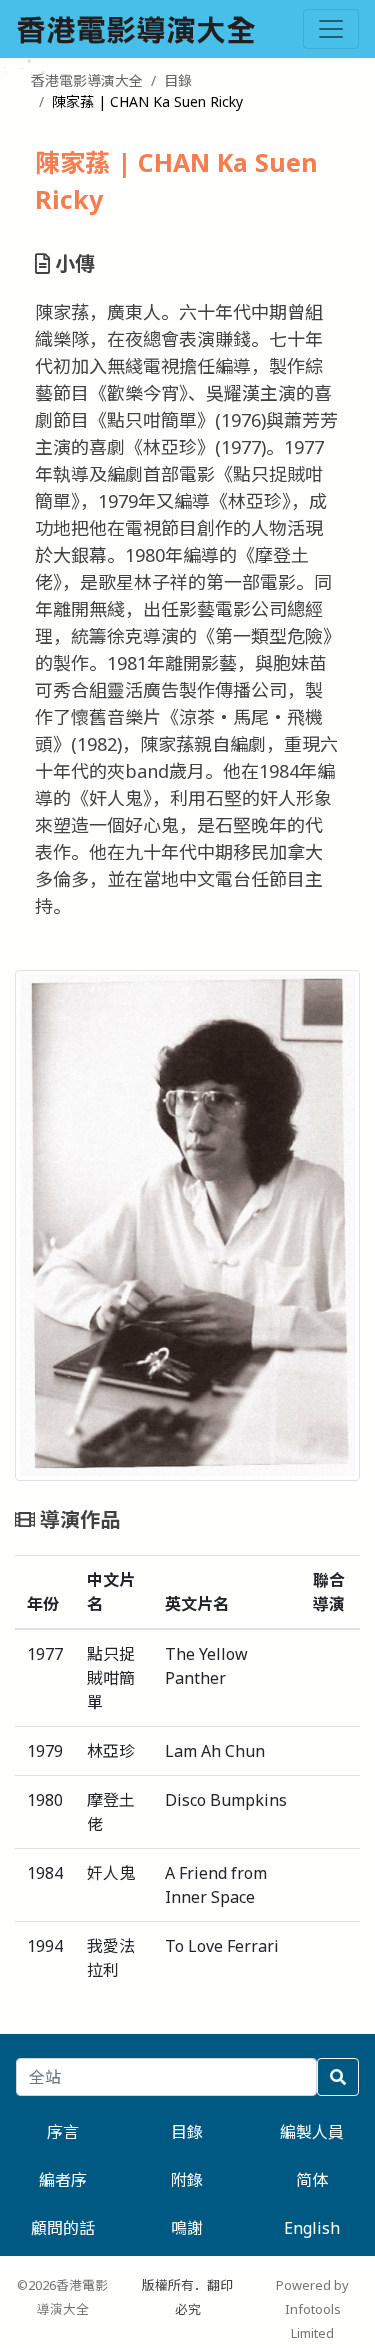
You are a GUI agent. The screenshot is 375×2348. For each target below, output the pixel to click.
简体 (312, 2180)
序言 (63, 2132)
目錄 (178, 80)
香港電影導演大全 (87, 80)
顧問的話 (63, 2228)
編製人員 (312, 2132)
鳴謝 (187, 2228)
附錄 (187, 2180)
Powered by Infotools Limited (312, 2309)
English (312, 2228)
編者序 (63, 2180)
